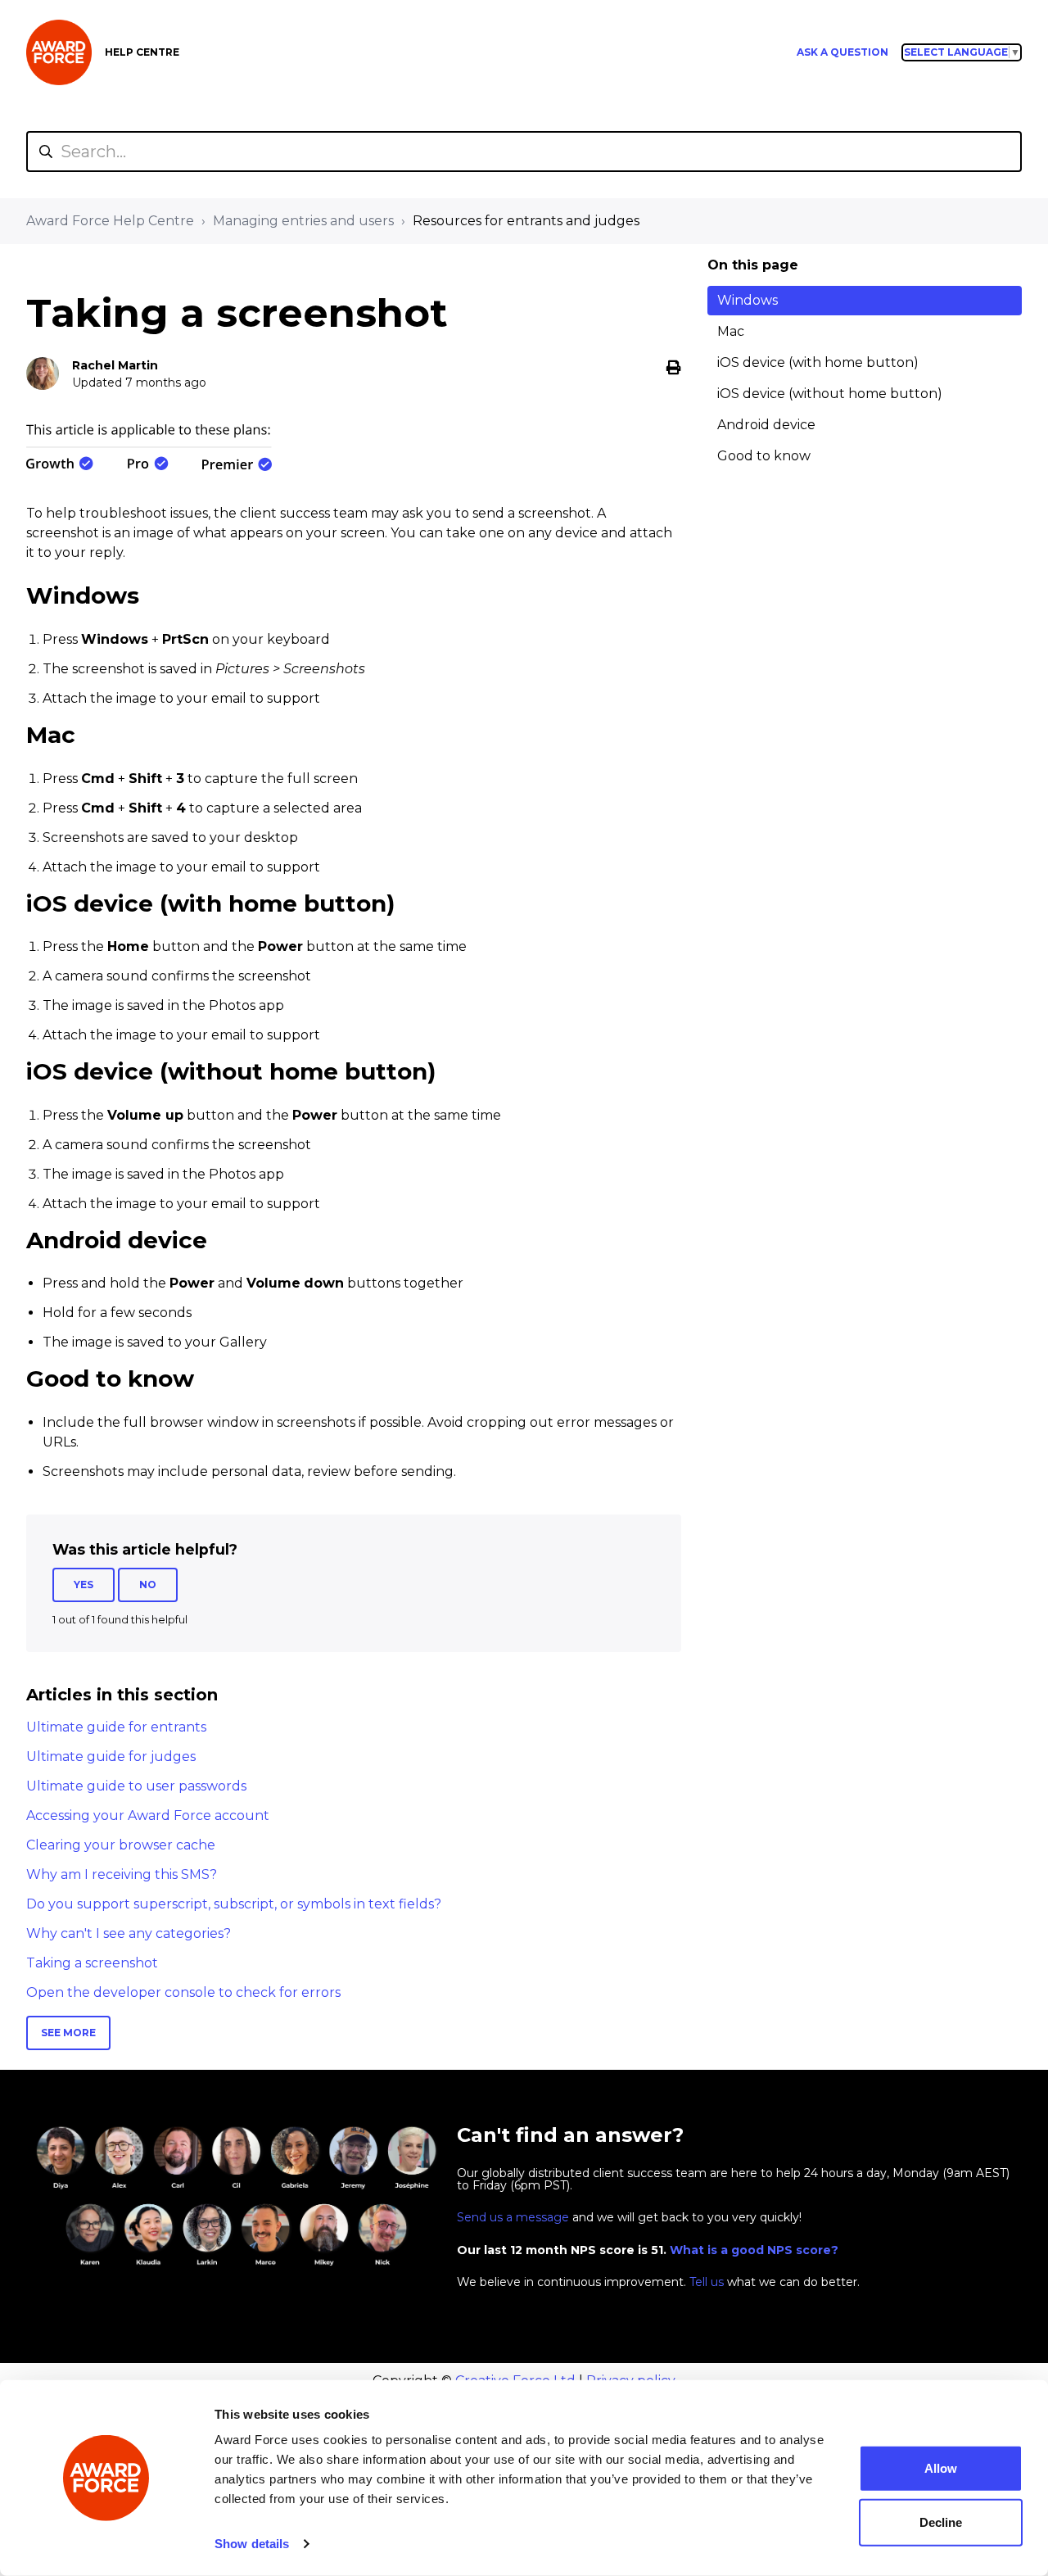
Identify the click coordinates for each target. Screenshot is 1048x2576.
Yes (84, 1585)
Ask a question (842, 52)
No (148, 1585)
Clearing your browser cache (121, 1845)
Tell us (707, 2282)
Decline (941, 2522)
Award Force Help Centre (110, 221)
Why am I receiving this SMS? (122, 1874)
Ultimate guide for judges (111, 1757)
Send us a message (513, 2217)
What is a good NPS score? (754, 2250)
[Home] (59, 52)
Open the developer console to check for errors (183, 1992)
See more (68, 2033)
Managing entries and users (303, 221)
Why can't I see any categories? (129, 1933)
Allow (941, 2468)
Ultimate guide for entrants (116, 1727)
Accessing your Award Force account (148, 1815)
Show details (252, 2544)
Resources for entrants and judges (526, 221)
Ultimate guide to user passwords (136, 1786)
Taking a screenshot (92, 1963)
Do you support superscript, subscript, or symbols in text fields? (234, 1904)
